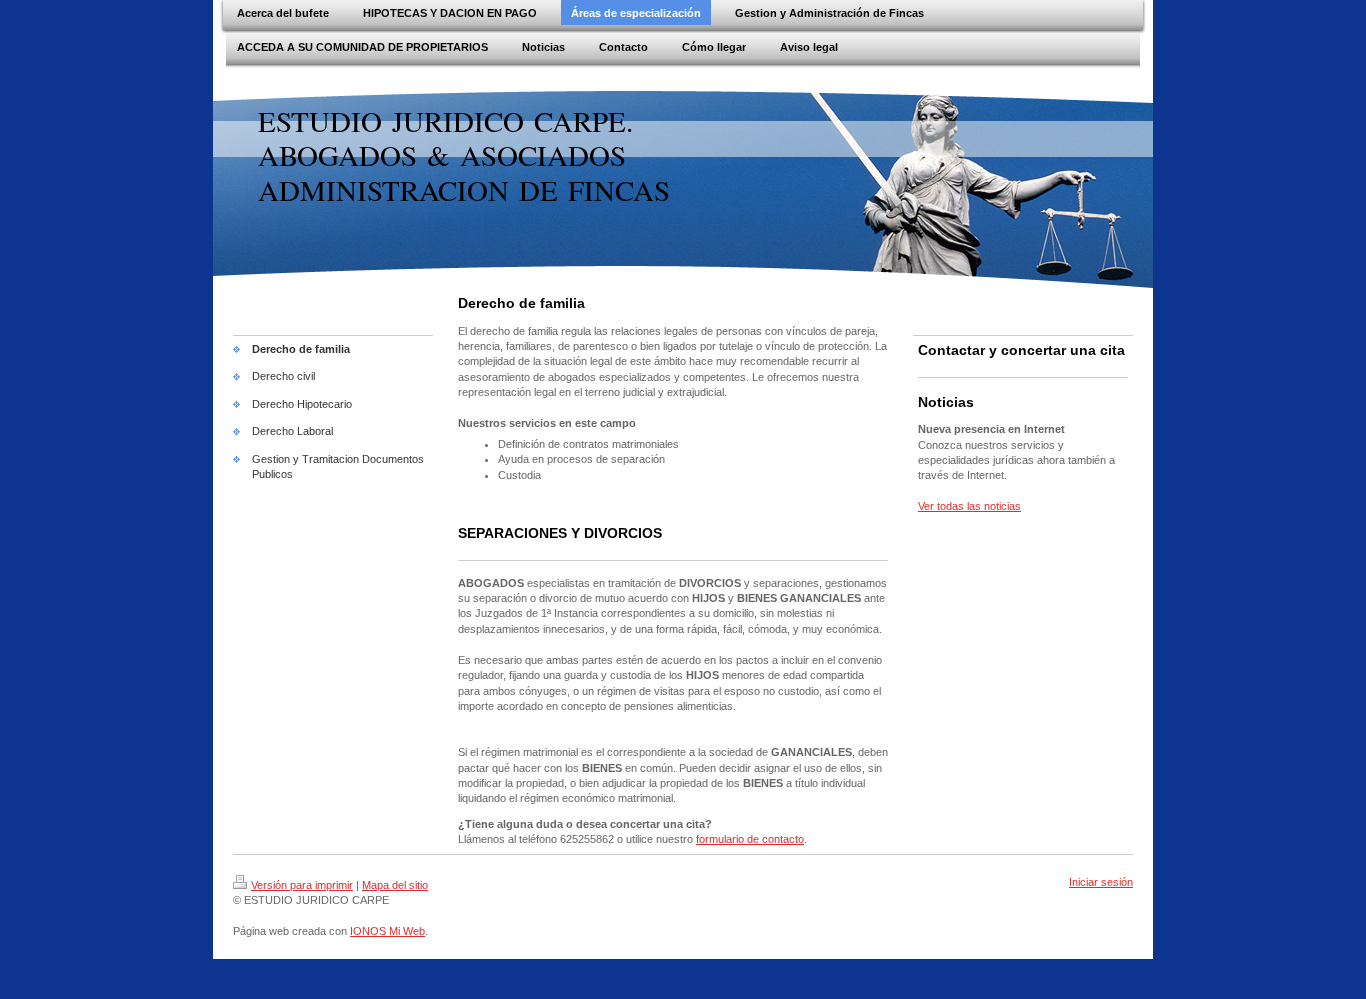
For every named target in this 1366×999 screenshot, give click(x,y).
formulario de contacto (750, 839)
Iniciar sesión (1101, 882)
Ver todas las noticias (969, 506)
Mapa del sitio (395, 885)
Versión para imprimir (302, 885)
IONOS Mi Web (387, 931)
